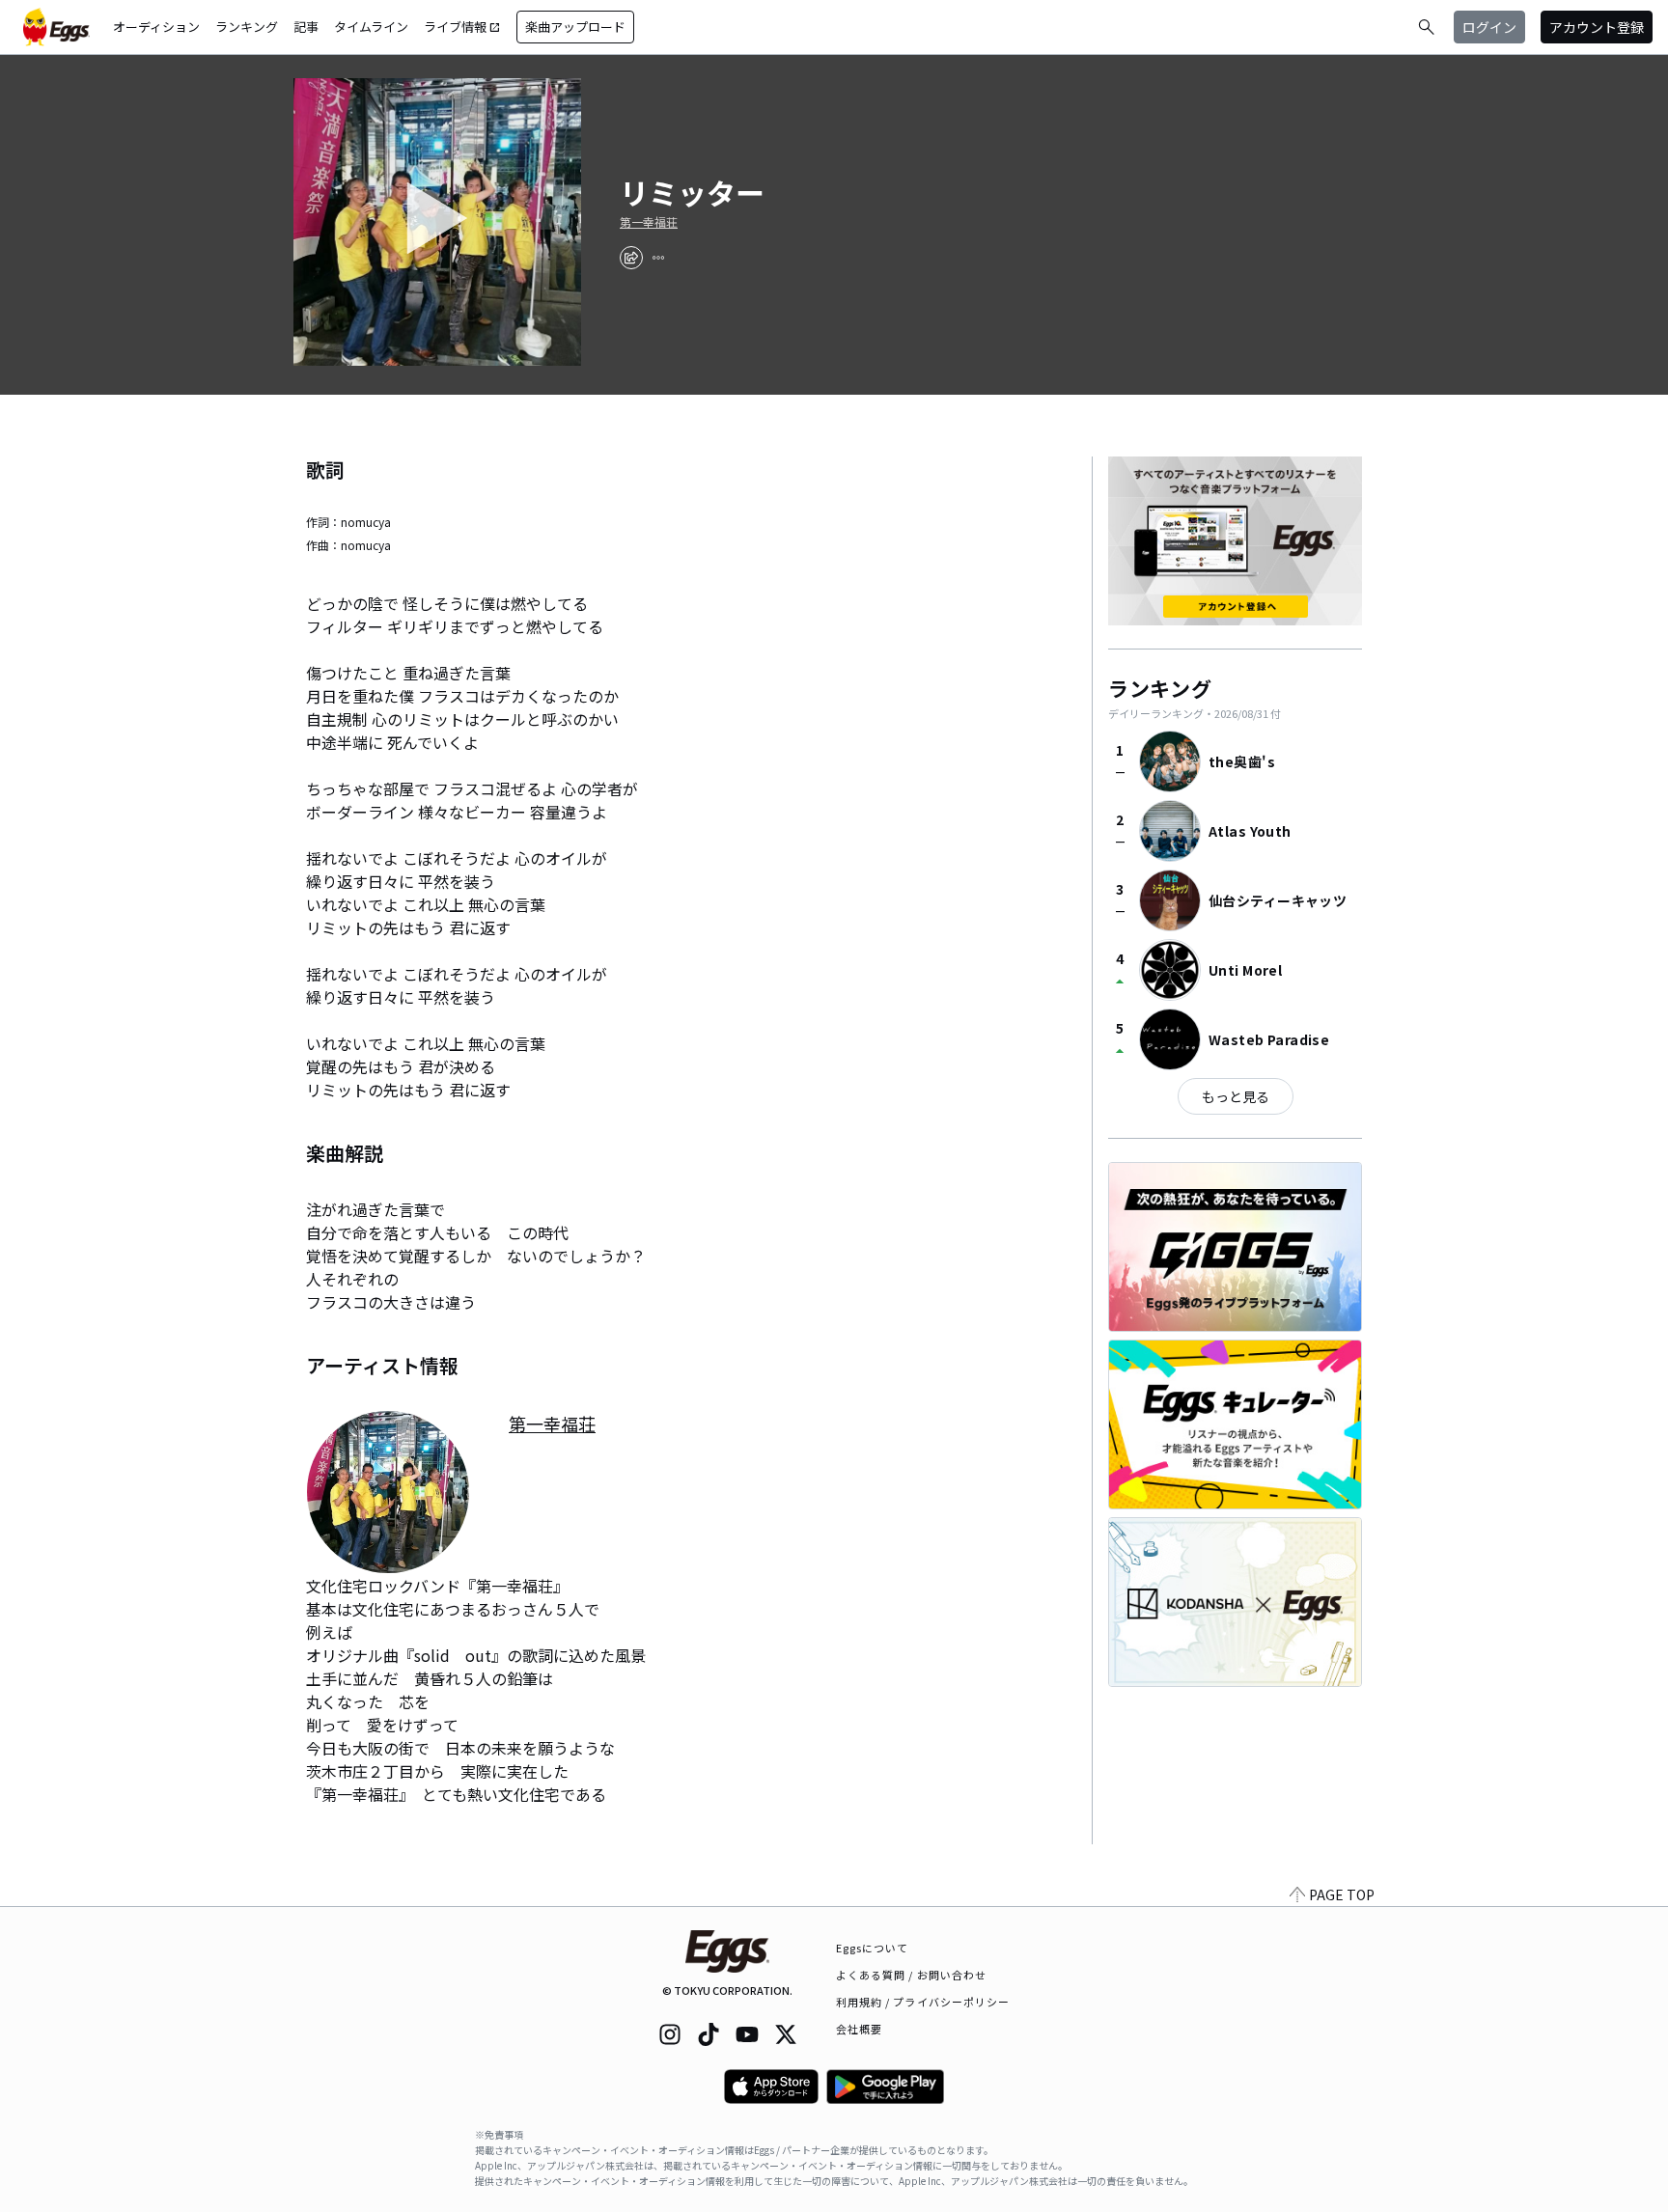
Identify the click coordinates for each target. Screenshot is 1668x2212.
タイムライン (371, 27)
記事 (306, 27)
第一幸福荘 (649, 222)
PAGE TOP (1342, 1894)
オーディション (156, 27)
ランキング (247, 27)
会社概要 (859, 2029)
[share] (631, 258)
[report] (658, 258)
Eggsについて (873, 1948)
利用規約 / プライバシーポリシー (923, 2002)
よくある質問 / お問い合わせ (912, 1975)
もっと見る (1236, 1096)
